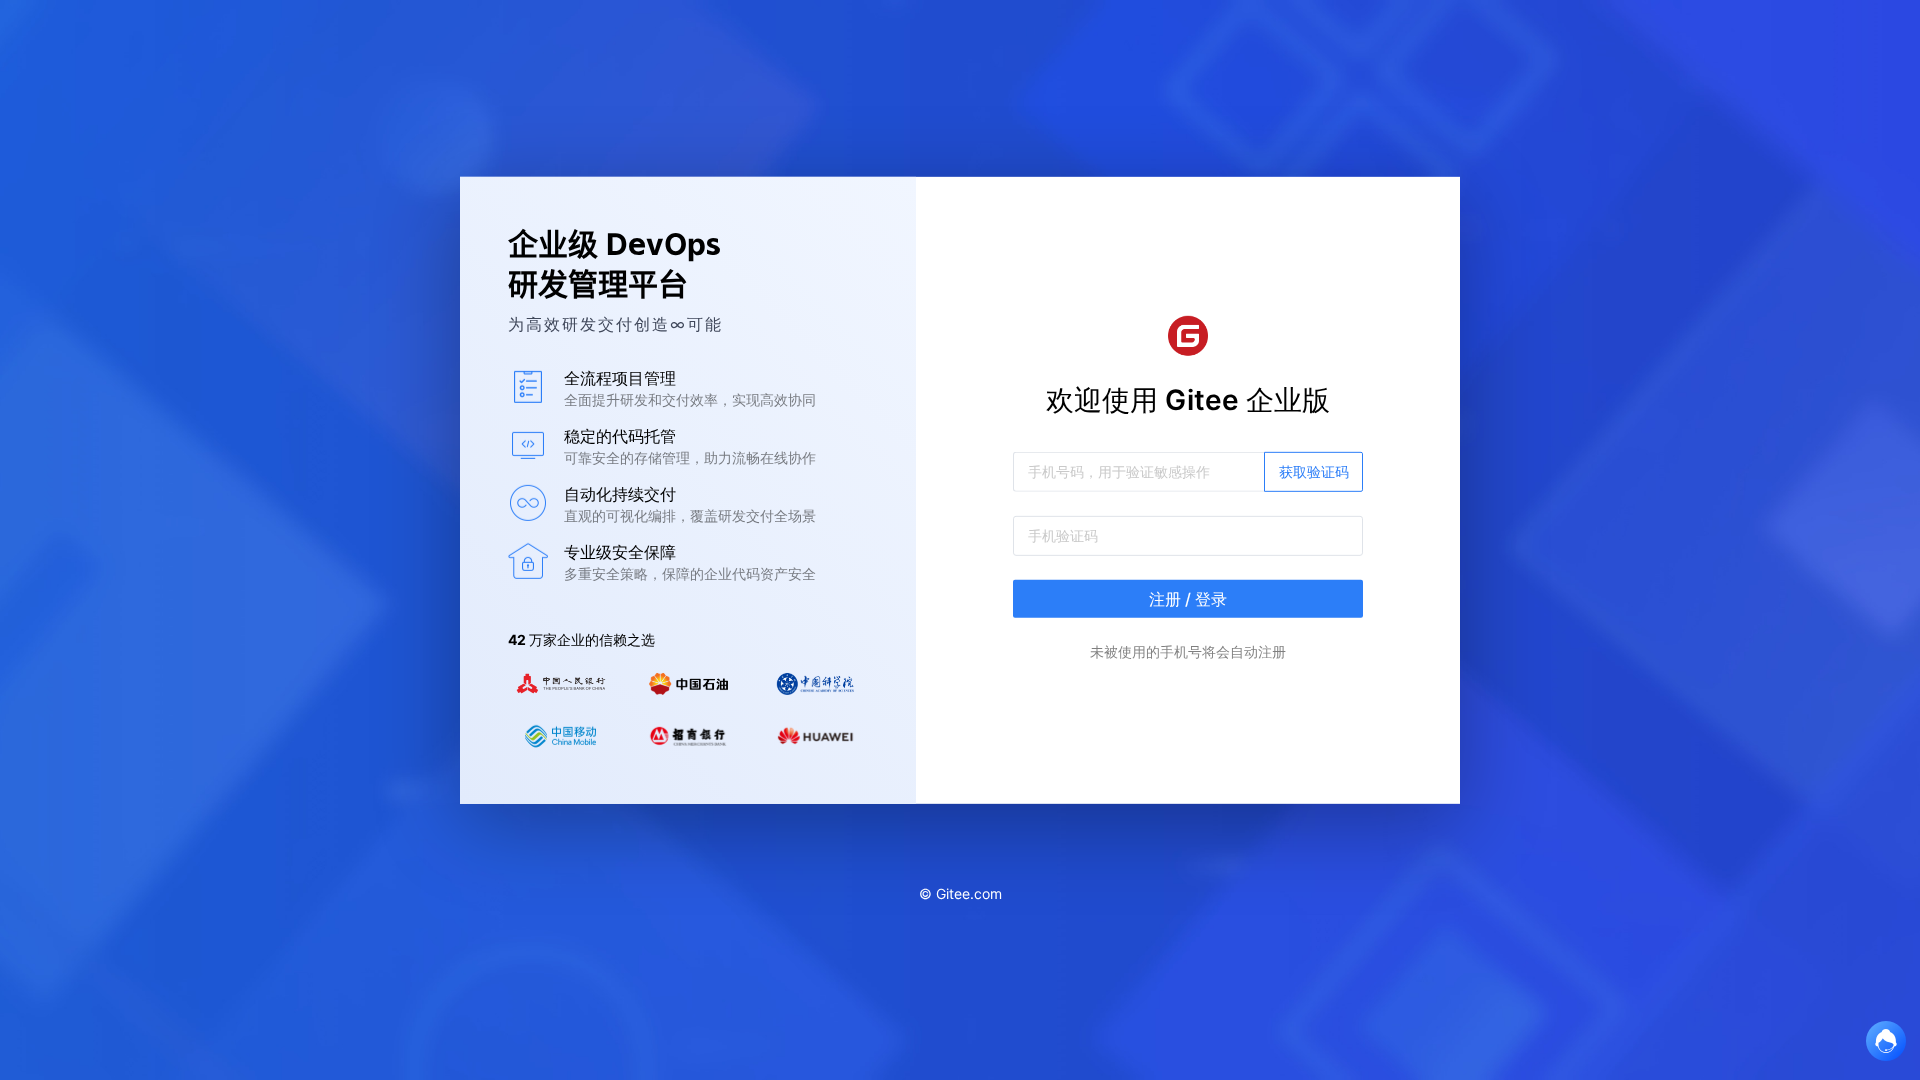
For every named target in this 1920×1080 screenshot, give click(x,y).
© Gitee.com (960, 893)
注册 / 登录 (1188, 599)
